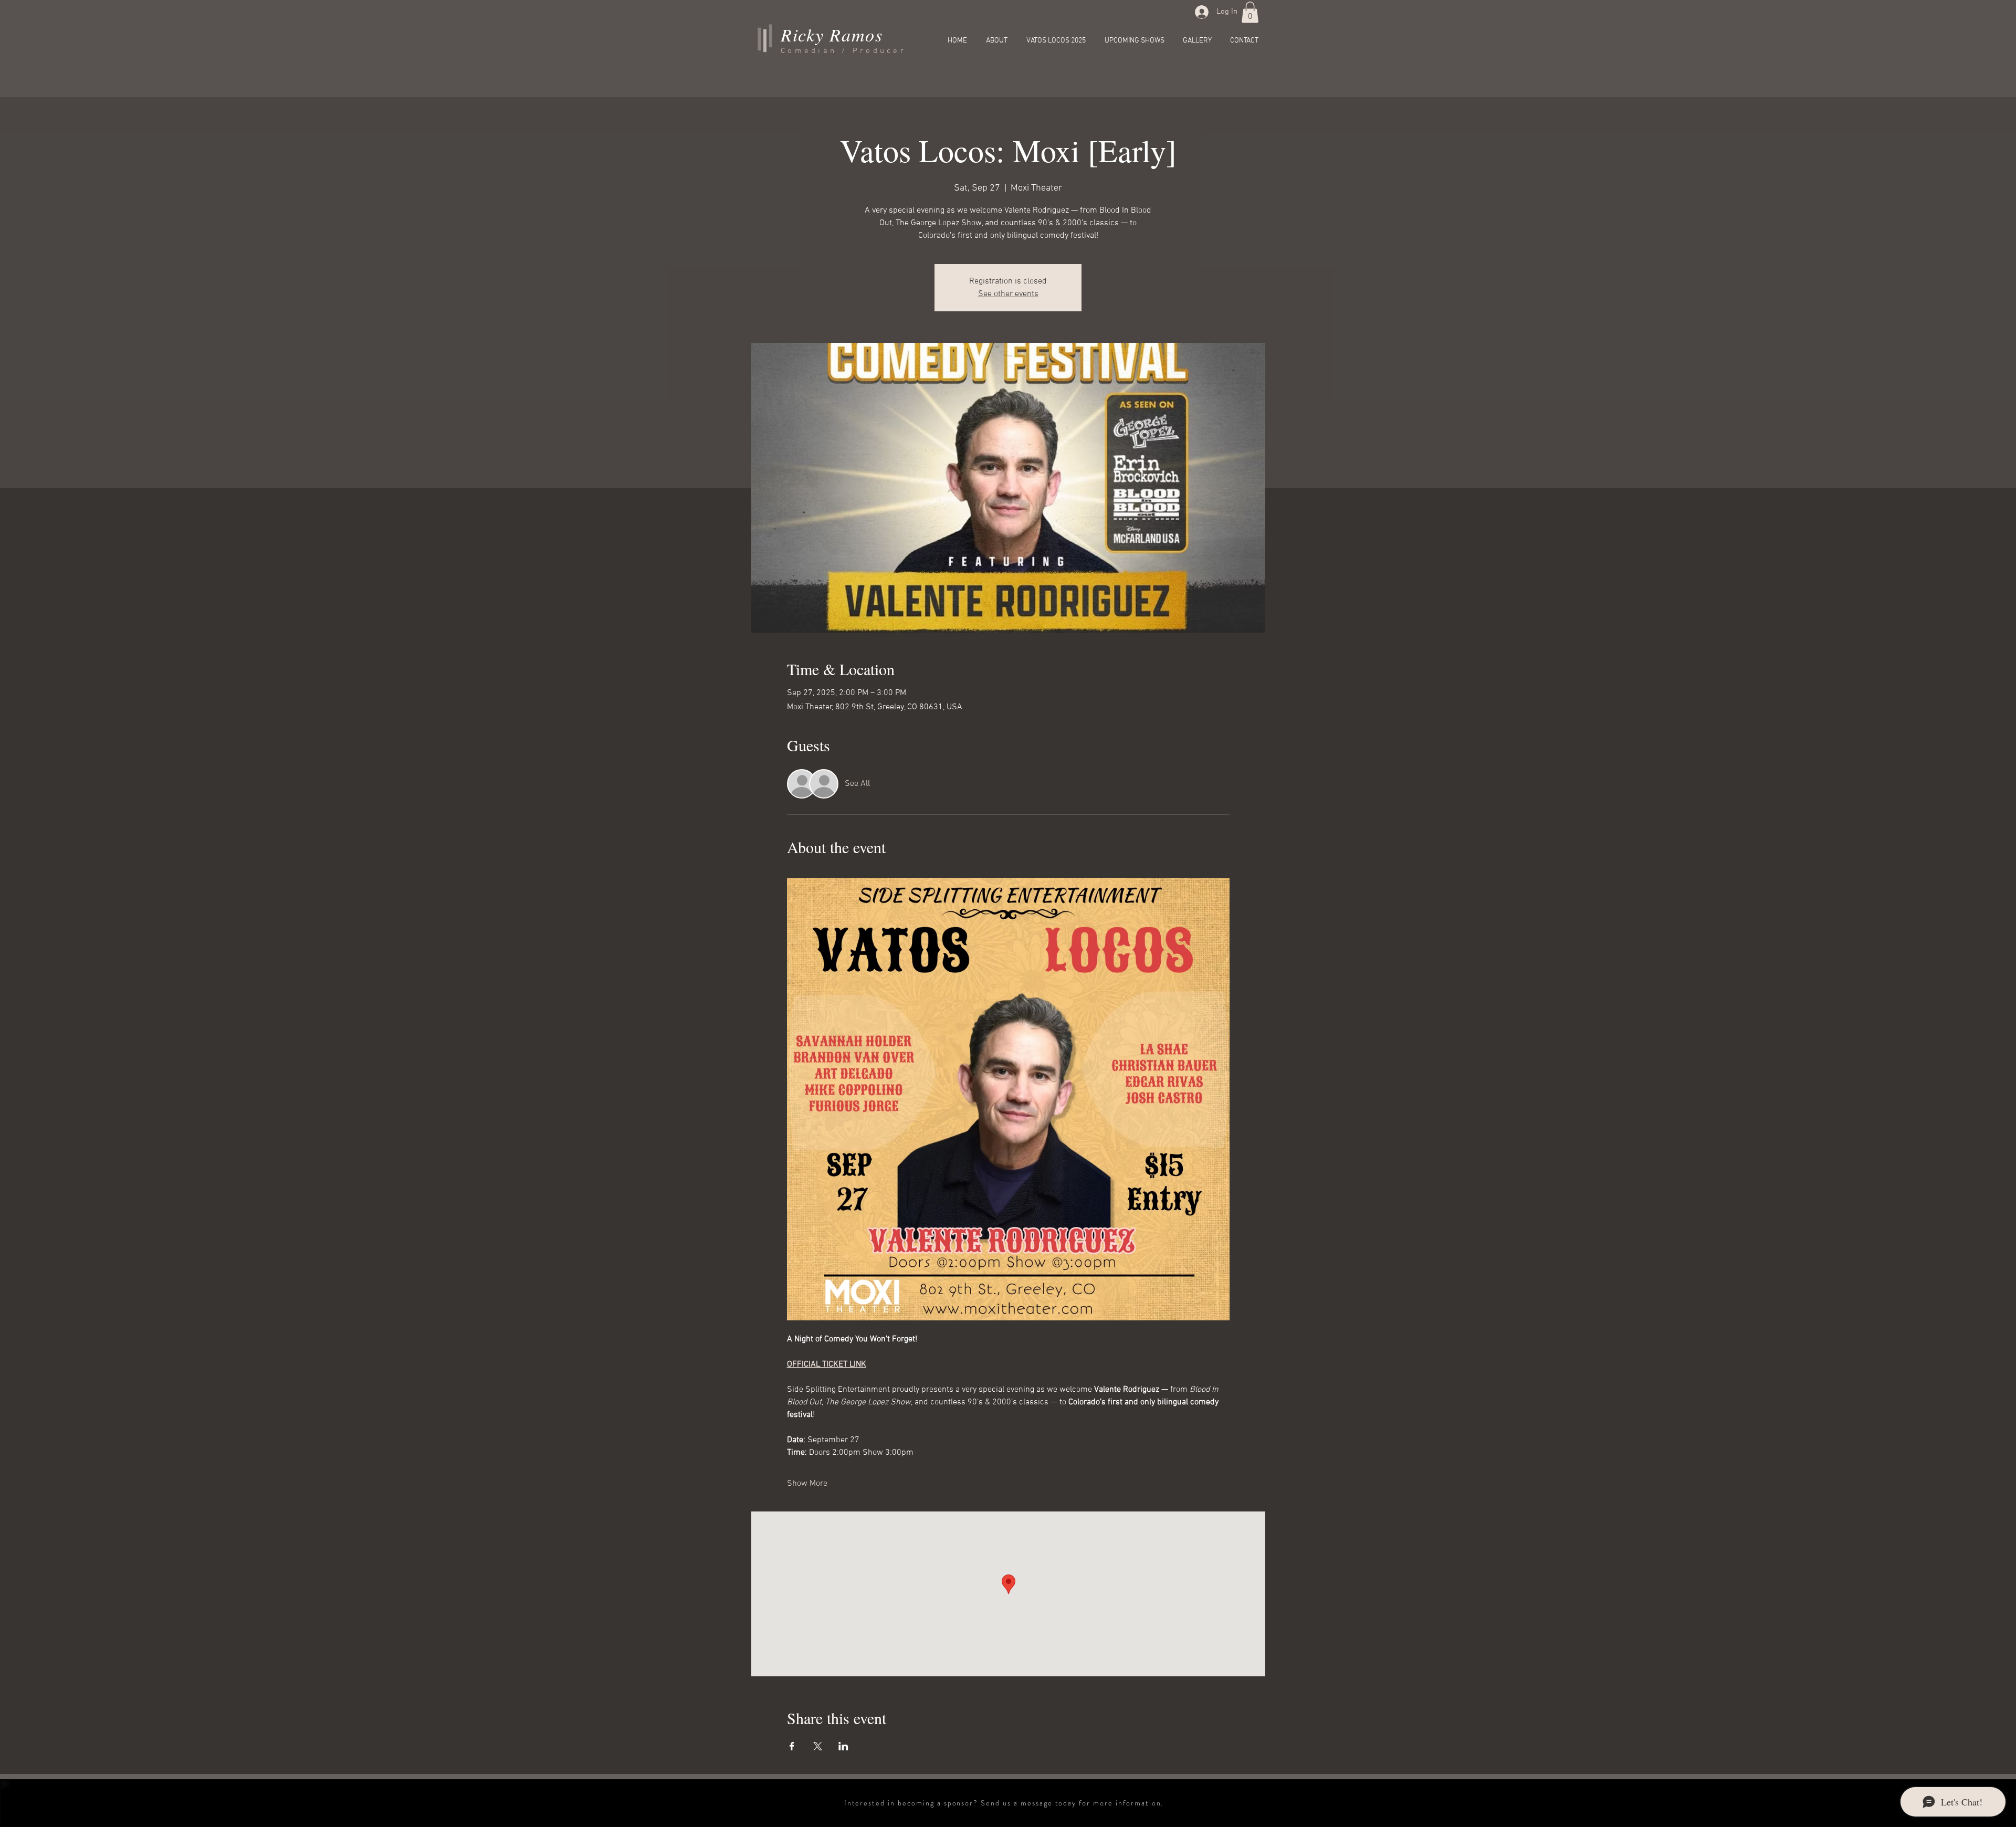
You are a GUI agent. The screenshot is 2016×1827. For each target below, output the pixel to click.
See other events (1008, 294)
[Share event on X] (818, 1746)
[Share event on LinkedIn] (843, 1746)
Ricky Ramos (832, 34)
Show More (807, 1484)
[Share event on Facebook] (792, 1746)
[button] (1250, 12)
